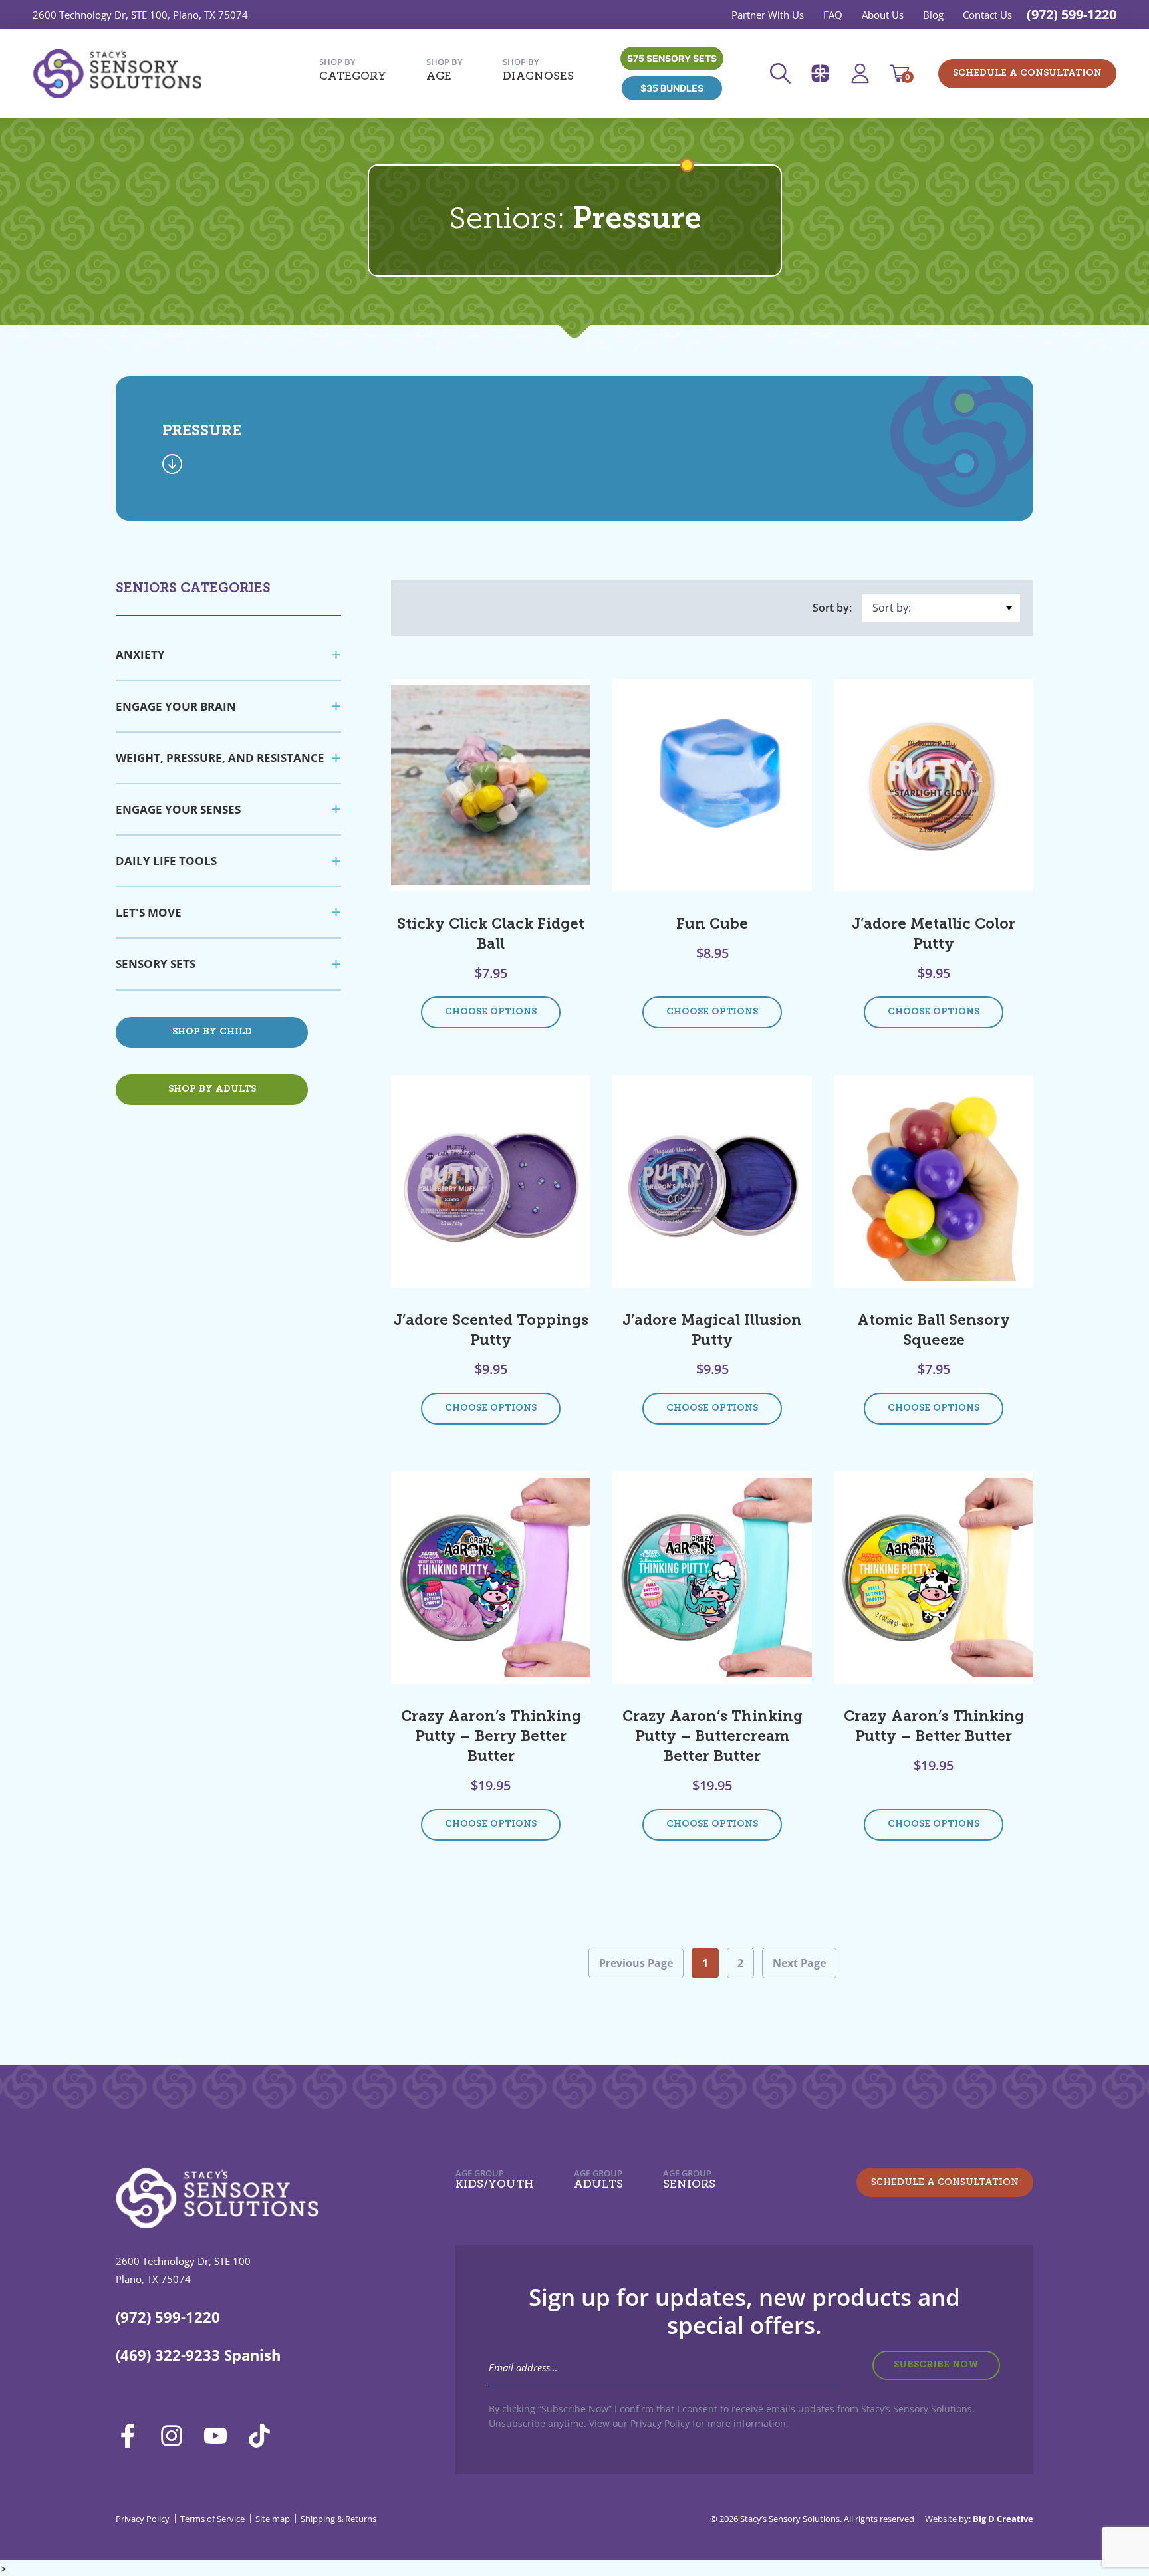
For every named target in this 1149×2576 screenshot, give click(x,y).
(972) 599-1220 (1072, 14)
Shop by (353, 69)
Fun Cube (712, 925)
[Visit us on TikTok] (264, 2436)
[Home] (117, 74)
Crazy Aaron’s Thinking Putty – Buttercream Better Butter (712, 1737)
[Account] (864, 73)
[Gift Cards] (825, 73)
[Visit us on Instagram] (176, 2436)
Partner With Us (768, 15)
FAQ (833, 15)
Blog (933, 15)
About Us (883, 15)
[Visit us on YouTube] (220, 2436)
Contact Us (987, 15)
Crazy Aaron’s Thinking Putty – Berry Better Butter (491, 1737)
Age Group (495, 2179)
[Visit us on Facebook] (132, 2436)
